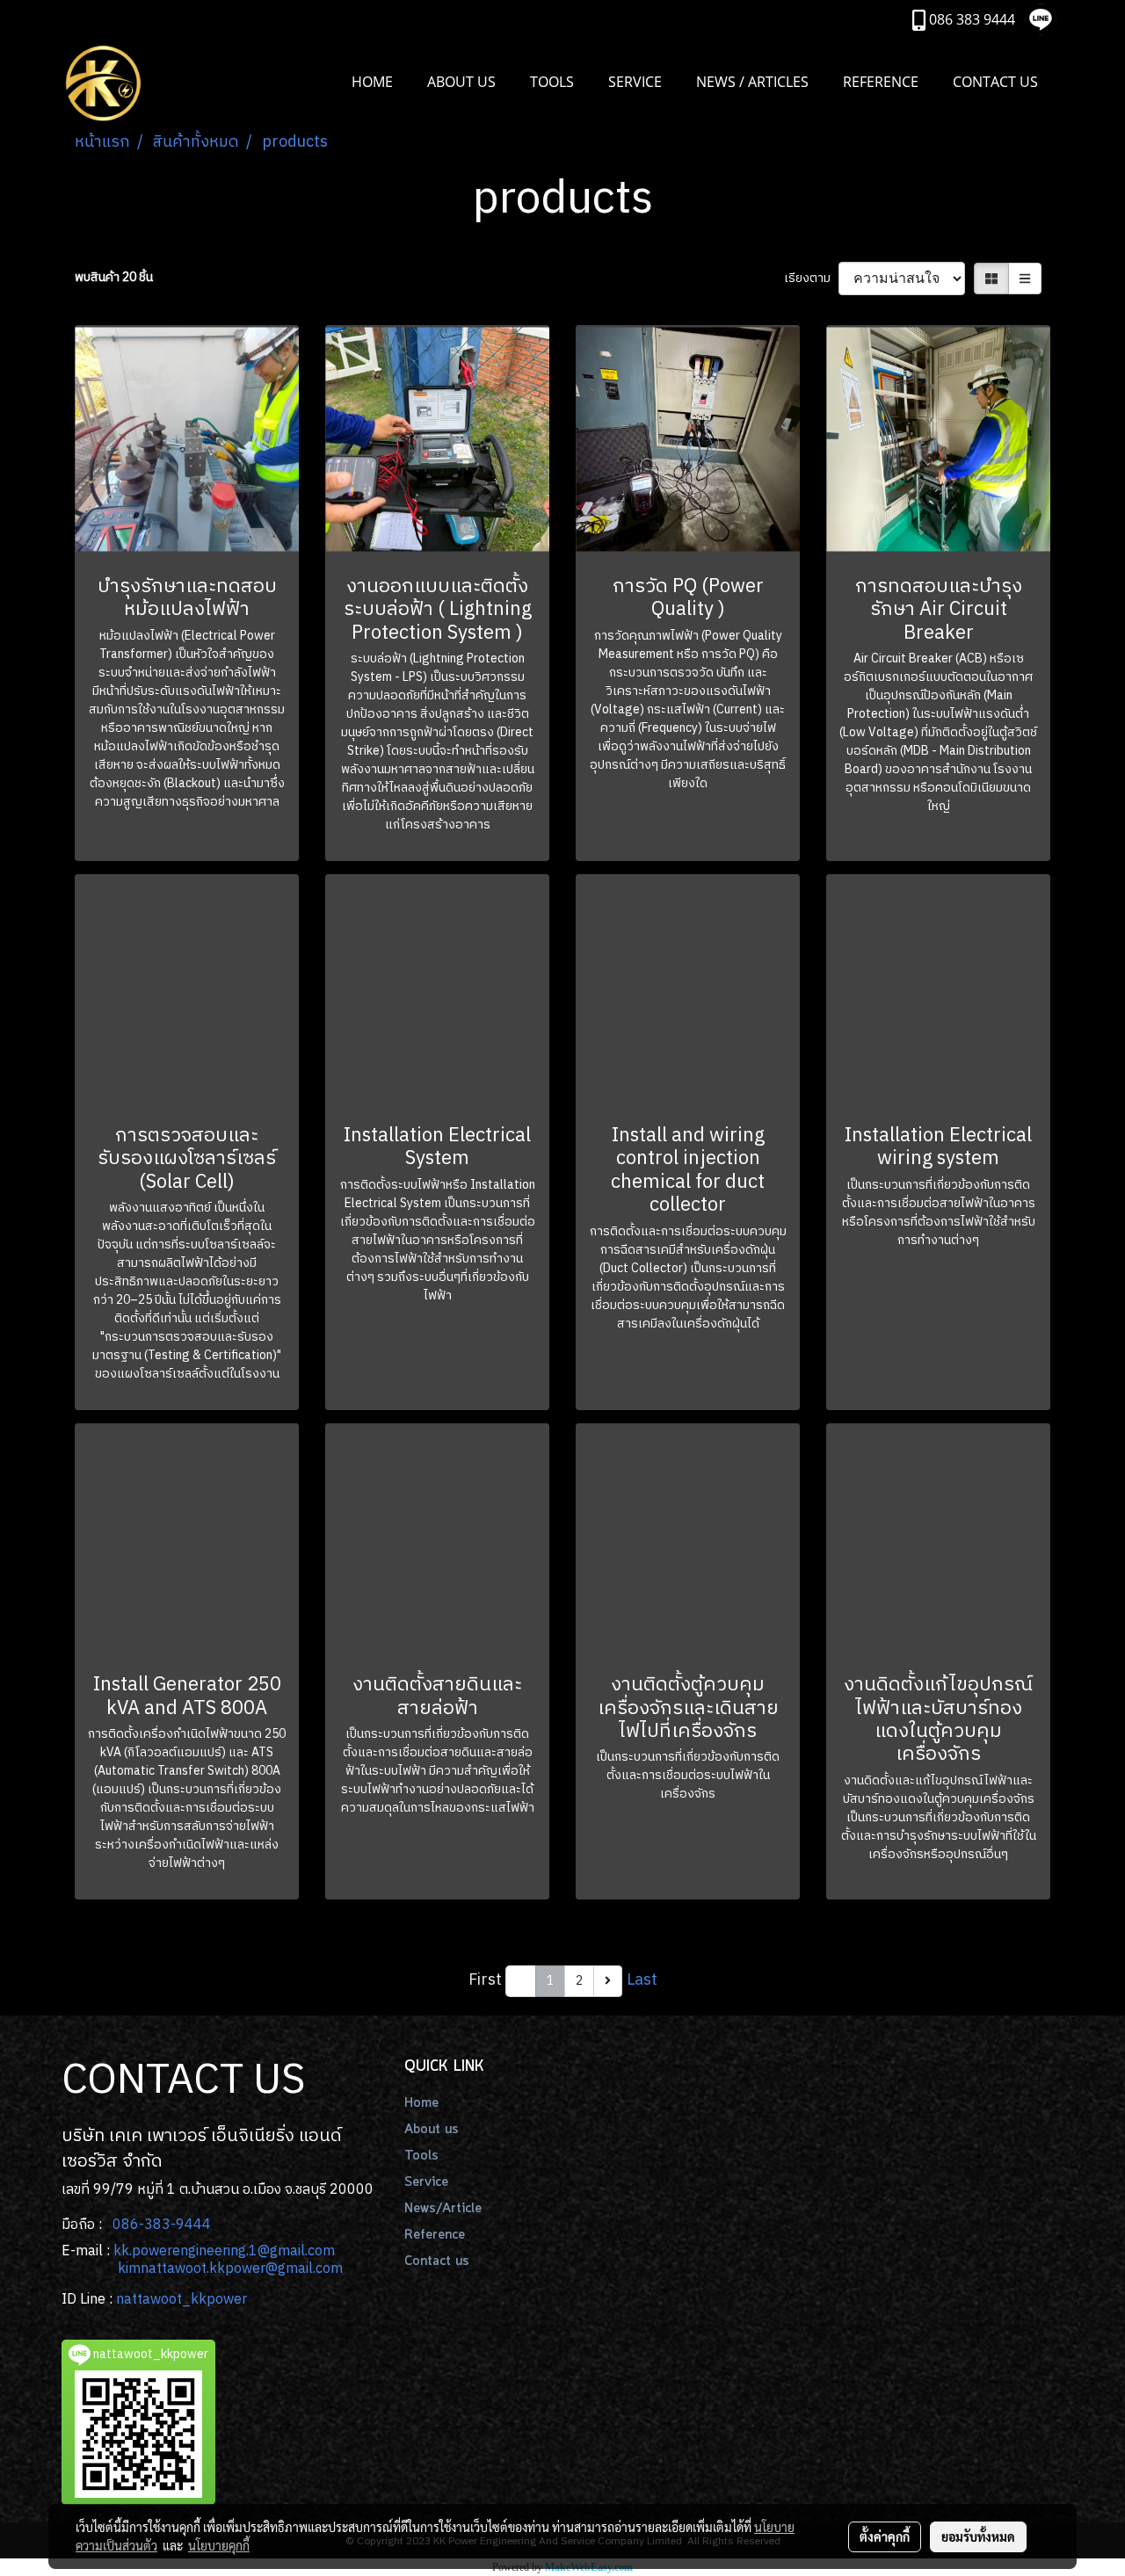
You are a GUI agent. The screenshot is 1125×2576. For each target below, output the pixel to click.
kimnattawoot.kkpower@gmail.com (230, 2269)
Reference (435, 2235)
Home (421, 2103)
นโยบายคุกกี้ (219, 2545)
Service (426, 2182)
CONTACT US (995, 82)
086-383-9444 (162, 2225)
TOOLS (552, 82)
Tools (421, 2156)
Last (642, 1980)
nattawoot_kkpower (181, 2300)
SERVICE (635, 82)
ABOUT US (461, 82)
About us (432, 2130)
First (485, 1980)
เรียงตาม (811, 278)
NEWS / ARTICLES (752, 82)
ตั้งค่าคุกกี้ (885, 2536)
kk (121, 2251)
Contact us (437, 2261)
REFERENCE (881, 82)
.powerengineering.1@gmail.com (232, 2251)
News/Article (443, 2209)
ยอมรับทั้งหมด (978, 2536)
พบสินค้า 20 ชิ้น (114, 277)
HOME (372, 82)
